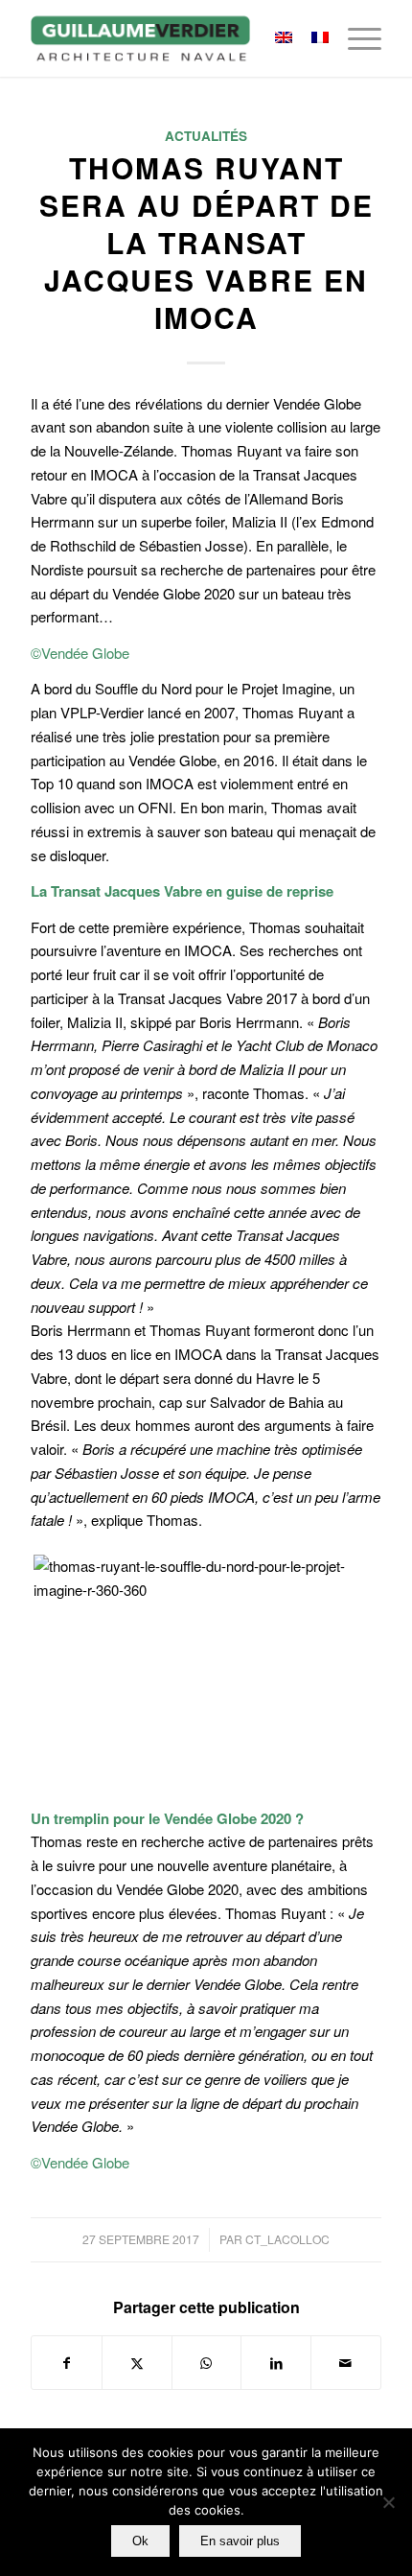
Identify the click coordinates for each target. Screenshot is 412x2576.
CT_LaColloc (287, 2239)
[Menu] (355, 38)
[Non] (388, 2502)
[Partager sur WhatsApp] (207, 2363)
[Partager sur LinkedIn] (276, 2363)
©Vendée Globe (80, 653)
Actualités (206, 136)
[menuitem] (355, 38)
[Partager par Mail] (346, 2363)
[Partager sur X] (137, 2363)
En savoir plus (240, 2541)
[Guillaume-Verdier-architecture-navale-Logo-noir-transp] (171, 38)
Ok (140, 2541)
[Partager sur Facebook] (67, 2363)
